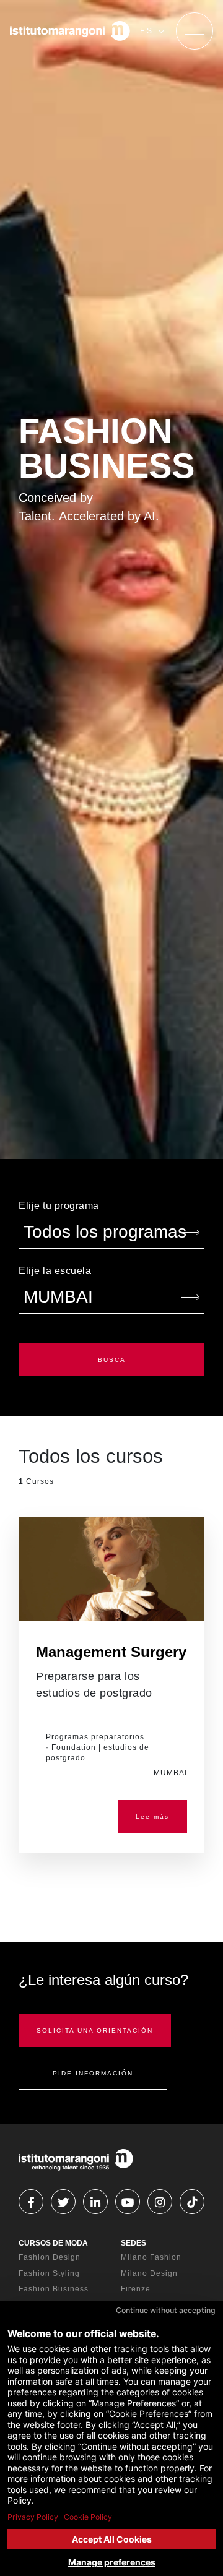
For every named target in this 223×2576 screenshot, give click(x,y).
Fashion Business (54, 2289)
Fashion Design (50, 2257)
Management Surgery (111, 1652)
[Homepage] (70, 31)
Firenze (136, 2289)
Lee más (152, 1816)
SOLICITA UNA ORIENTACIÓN (95, 2031)
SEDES (133, 2243)
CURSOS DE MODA (53, 2243)
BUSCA (112, 1360)
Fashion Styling (49, 2273)
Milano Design (149, 2273)
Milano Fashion (151, 2257)
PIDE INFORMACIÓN (93, 2073)
